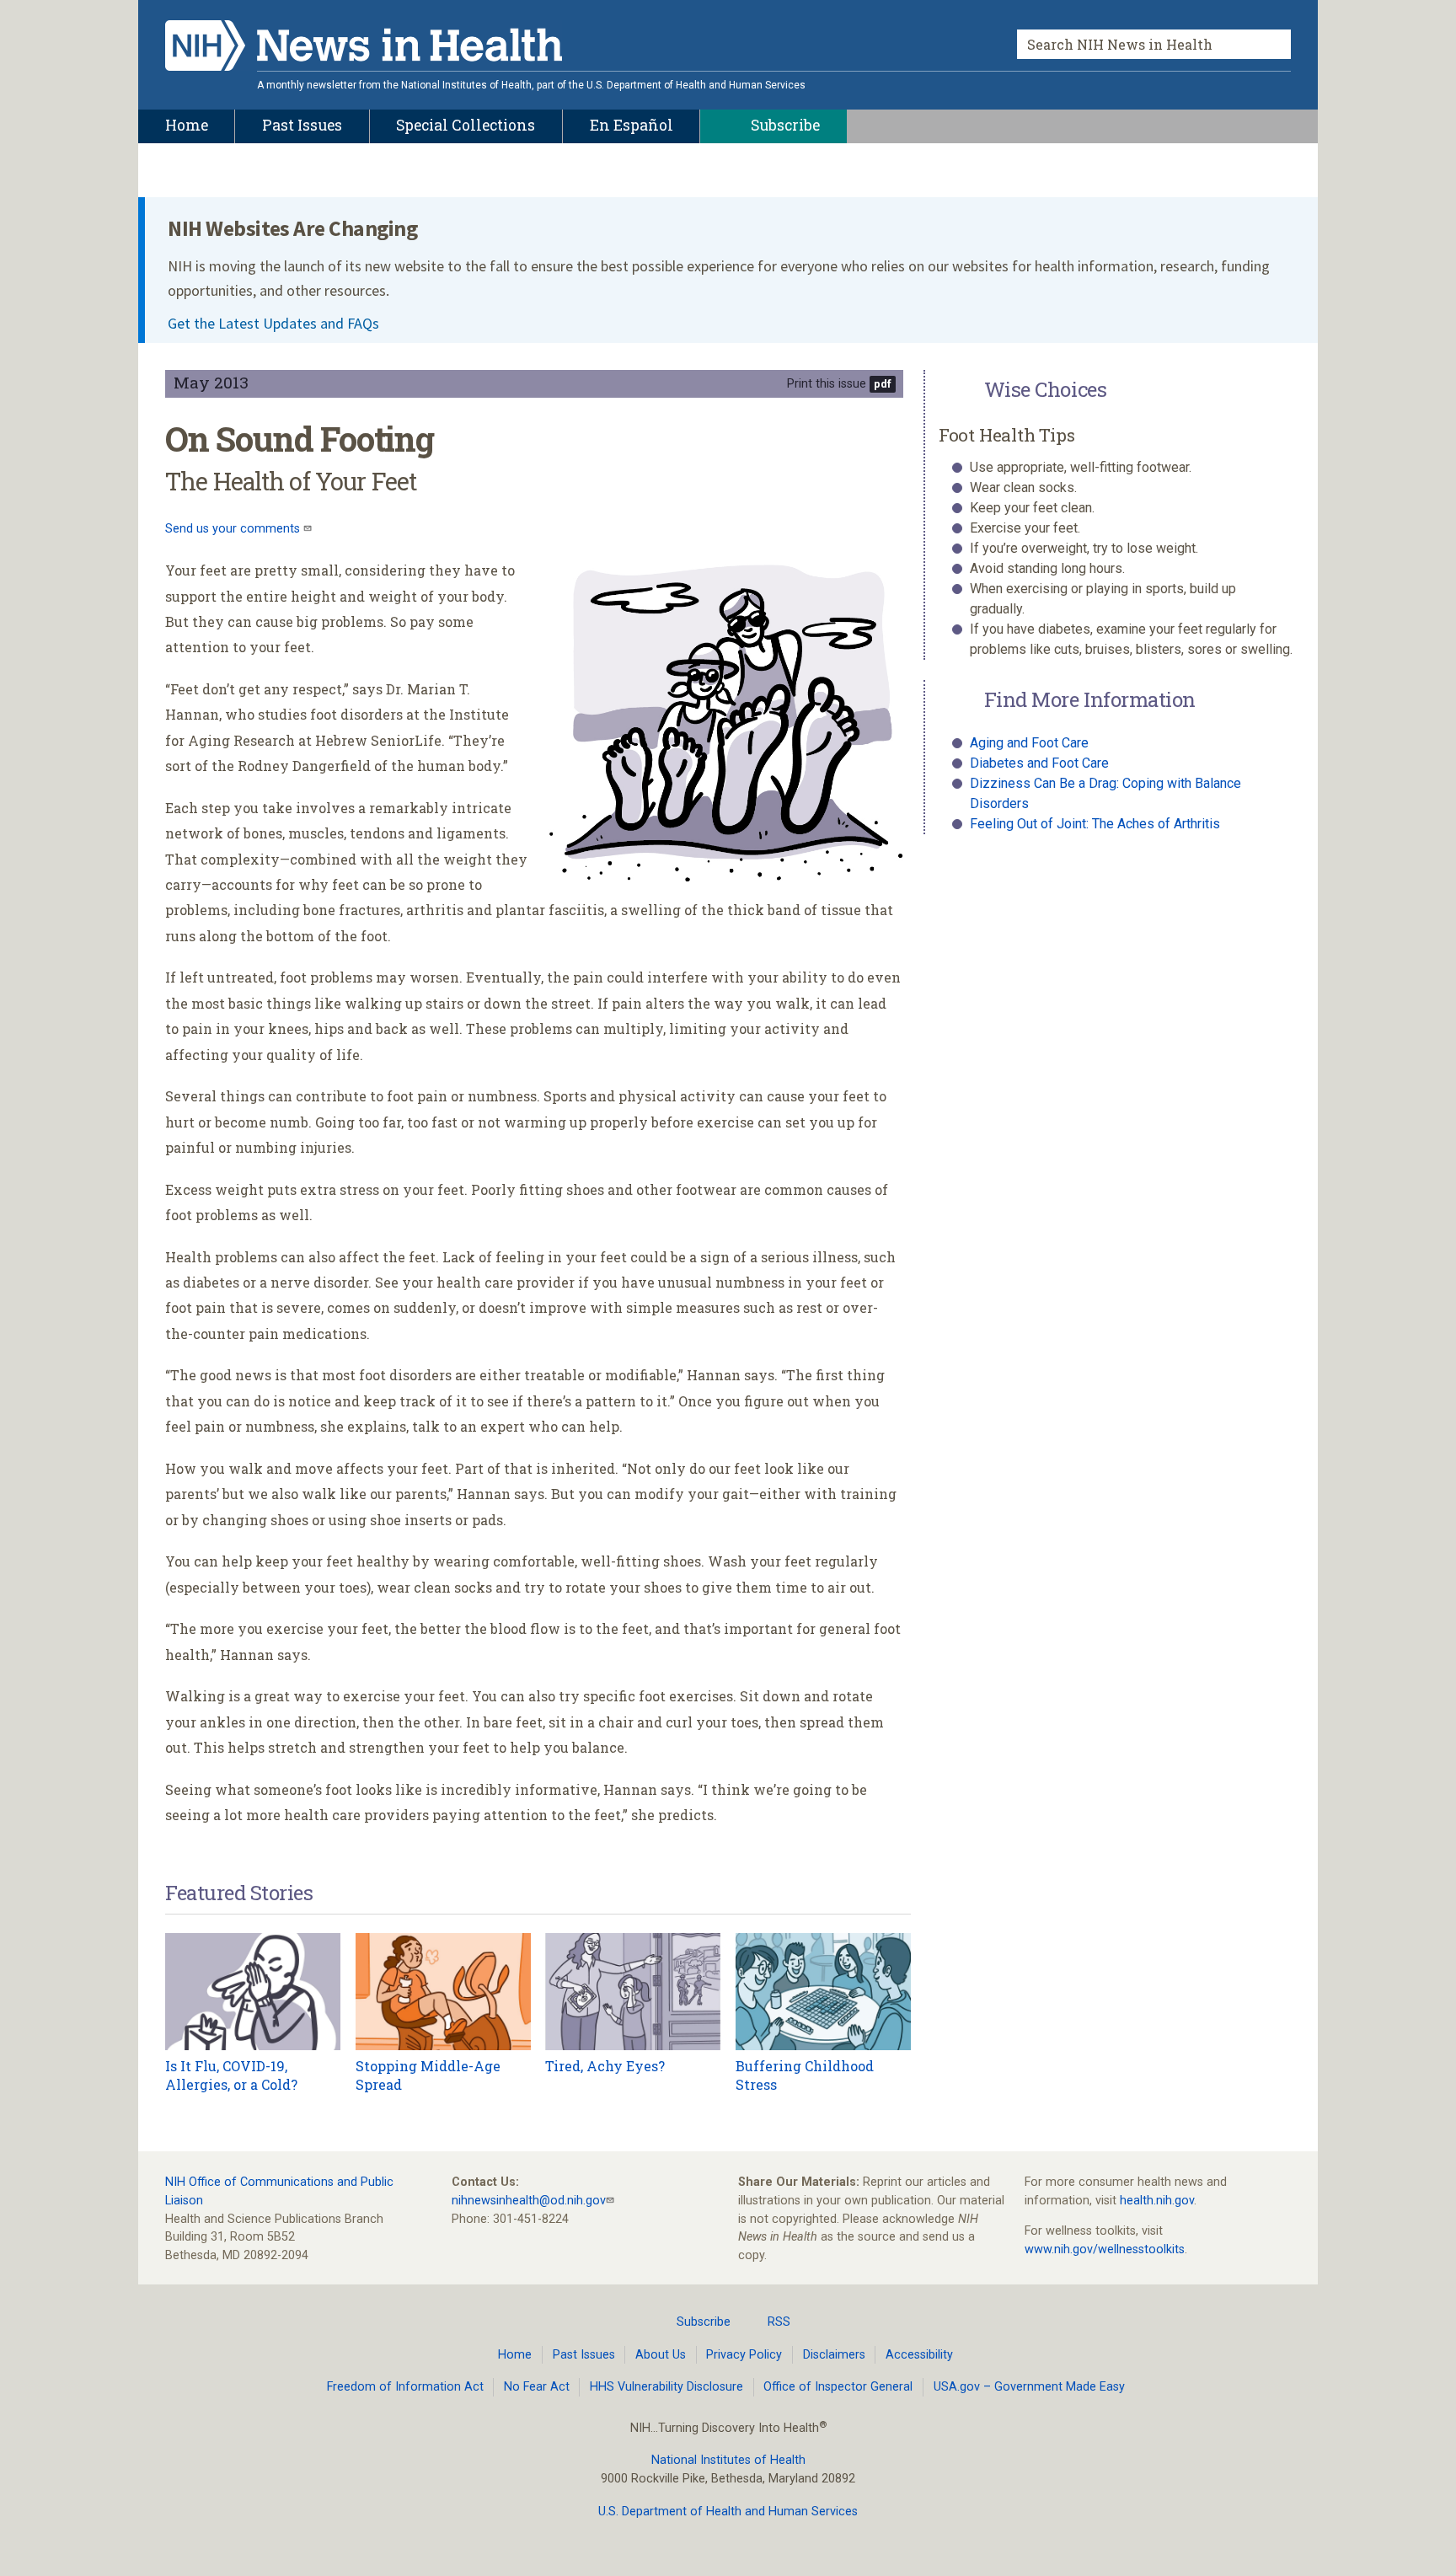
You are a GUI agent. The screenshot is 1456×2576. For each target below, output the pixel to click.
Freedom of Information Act (405, 2387)
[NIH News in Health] (364, 49)
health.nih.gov (1157, 2201)
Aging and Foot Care (1029, 743)
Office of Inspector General (838, 2387)
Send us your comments (234, 529)
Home (515, 2355)
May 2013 (211, 382)
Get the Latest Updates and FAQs (273, 323)
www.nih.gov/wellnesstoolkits (1105, 2249)
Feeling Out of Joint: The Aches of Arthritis (1095, 824)
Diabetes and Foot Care (1039, 763)
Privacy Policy (744, 2355)
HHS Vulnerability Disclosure (666, 2387)
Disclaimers (834, 2355)
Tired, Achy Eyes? (605, 2066)
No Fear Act (537, 2387)
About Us (661, 2355)
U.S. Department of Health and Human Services (728, 2512)
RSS (779, 2322)
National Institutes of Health (728, 2460)
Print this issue (827, 384)
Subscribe (704, 2322)
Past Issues (584, 2355)
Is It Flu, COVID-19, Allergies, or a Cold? (231, 2075)
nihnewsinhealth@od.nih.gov (529, 2201)
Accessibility (919, 2355)
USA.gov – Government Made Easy (1029, 2387)
